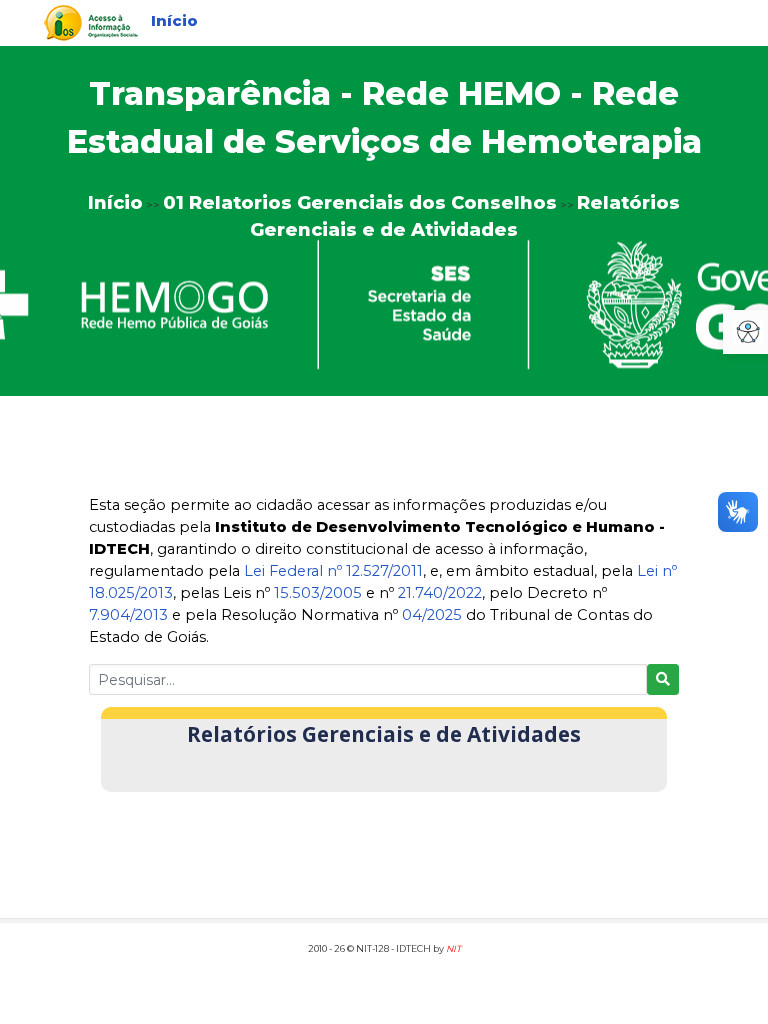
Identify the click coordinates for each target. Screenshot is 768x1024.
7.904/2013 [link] (128, 615)
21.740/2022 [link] (440, 593)
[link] (91, 21)
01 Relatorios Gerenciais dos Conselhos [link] (360, 203)
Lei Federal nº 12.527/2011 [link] (333, 571)
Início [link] (174, 20)
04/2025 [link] (432, 615)
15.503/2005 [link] (318, 593)
